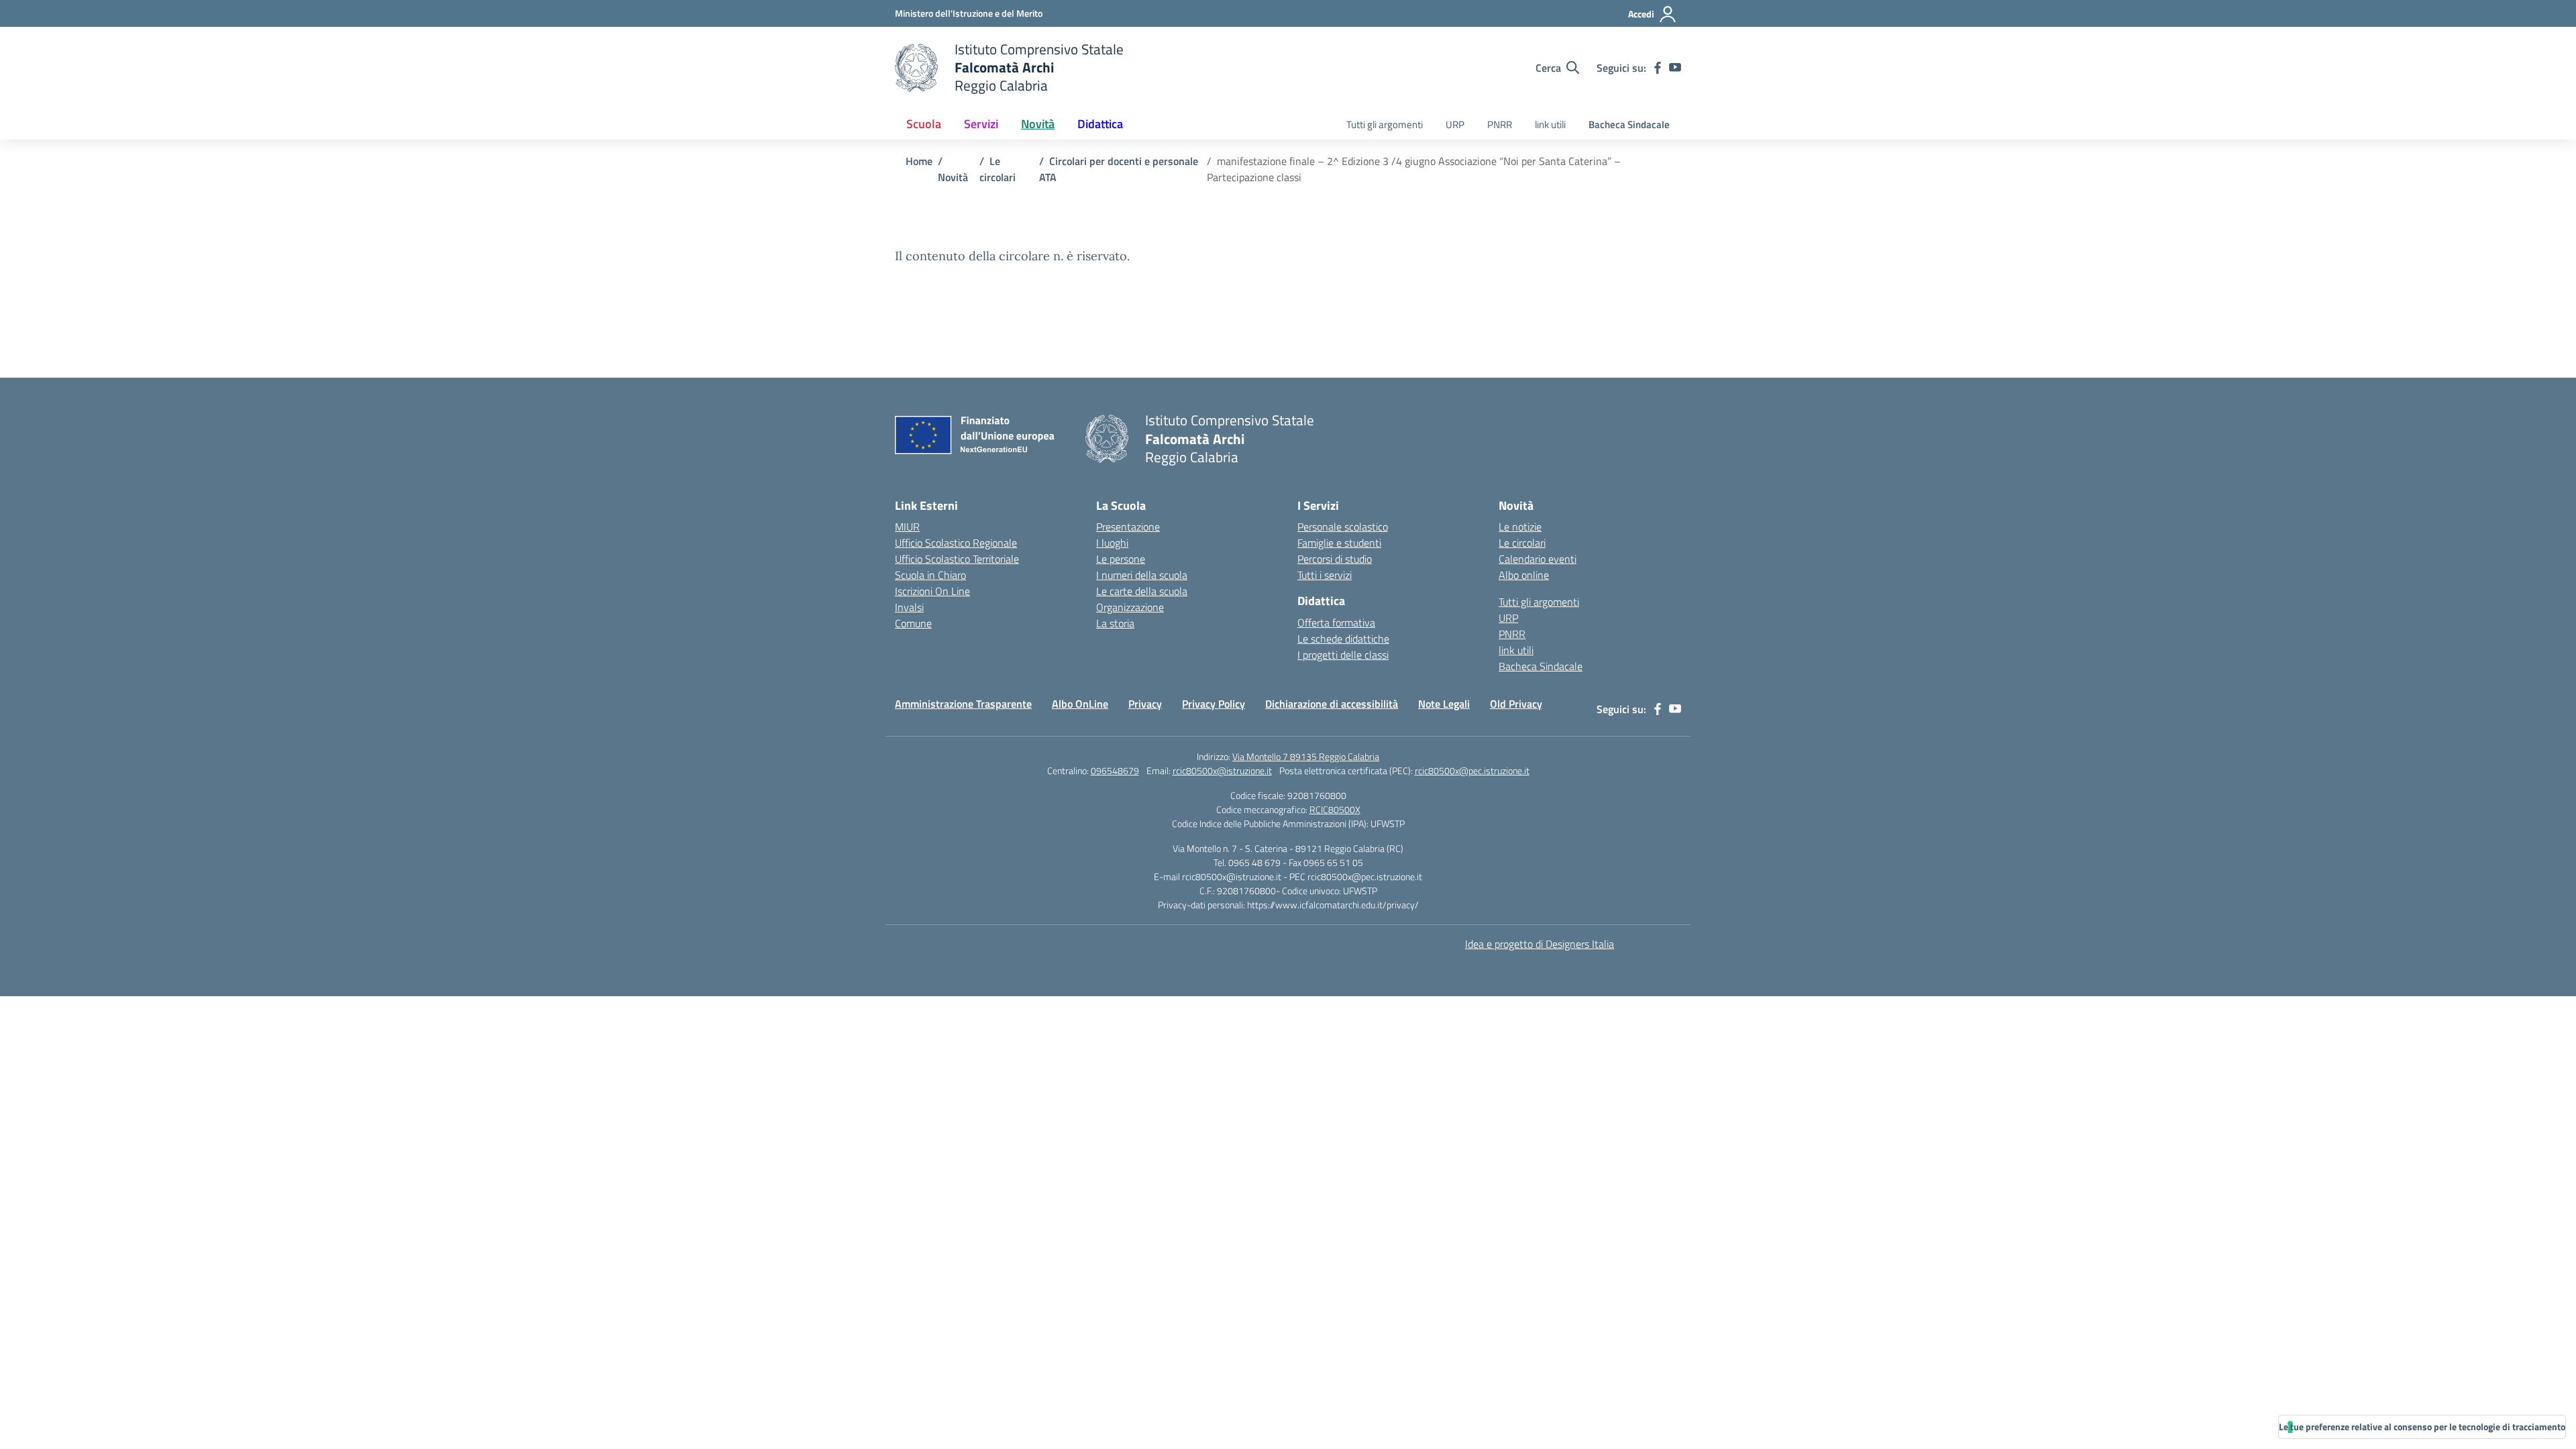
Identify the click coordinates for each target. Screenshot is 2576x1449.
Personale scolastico (1343, 527)
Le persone (1121, 559)
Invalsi (909, 607)
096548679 (1115, 770)
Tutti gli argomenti (1385, 124)
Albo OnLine (1080, 704)
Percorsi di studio (1335, 559)
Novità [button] (1038, 124)
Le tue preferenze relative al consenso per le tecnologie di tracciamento (2422, 1427)
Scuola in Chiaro (930, 575)
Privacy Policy (1214, 704)
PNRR (1500, 124)
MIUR (907, 527)
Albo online (1524, 575)
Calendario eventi (1538, 559)
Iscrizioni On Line (932, 591)
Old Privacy (1516, 704)
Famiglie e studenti (1339, 543)
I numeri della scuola (1142, 575)
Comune (913, 623)
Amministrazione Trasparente (963, 704)
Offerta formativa (1336, 623)
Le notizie (1520, 527)
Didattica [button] (1100, 124)
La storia (1115, 623)
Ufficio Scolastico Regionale (956, 543)
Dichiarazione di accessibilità (1332, 704)
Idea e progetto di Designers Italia (1540, 944)
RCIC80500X (1335, 809)
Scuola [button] (924, 124)
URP (1455, 124)
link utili (1550, 124)
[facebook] (1658, 68)
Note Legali (1444, 704)
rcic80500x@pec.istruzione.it (1472, 770)
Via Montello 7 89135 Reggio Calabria (1306, 756)
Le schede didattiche (1343, 639)
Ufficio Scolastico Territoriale (957, 559)
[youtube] (1675, 68)
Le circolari (1522, 543)
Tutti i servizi (1325, 575)
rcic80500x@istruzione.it (1222, 770)
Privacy (1145, 704)
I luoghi (1112, 543)
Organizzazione (1130, 607)
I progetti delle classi (1343, 655)
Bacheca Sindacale (1629, 124)
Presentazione (1128, 527)
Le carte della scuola (1142, 591)
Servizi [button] (981, 124)
